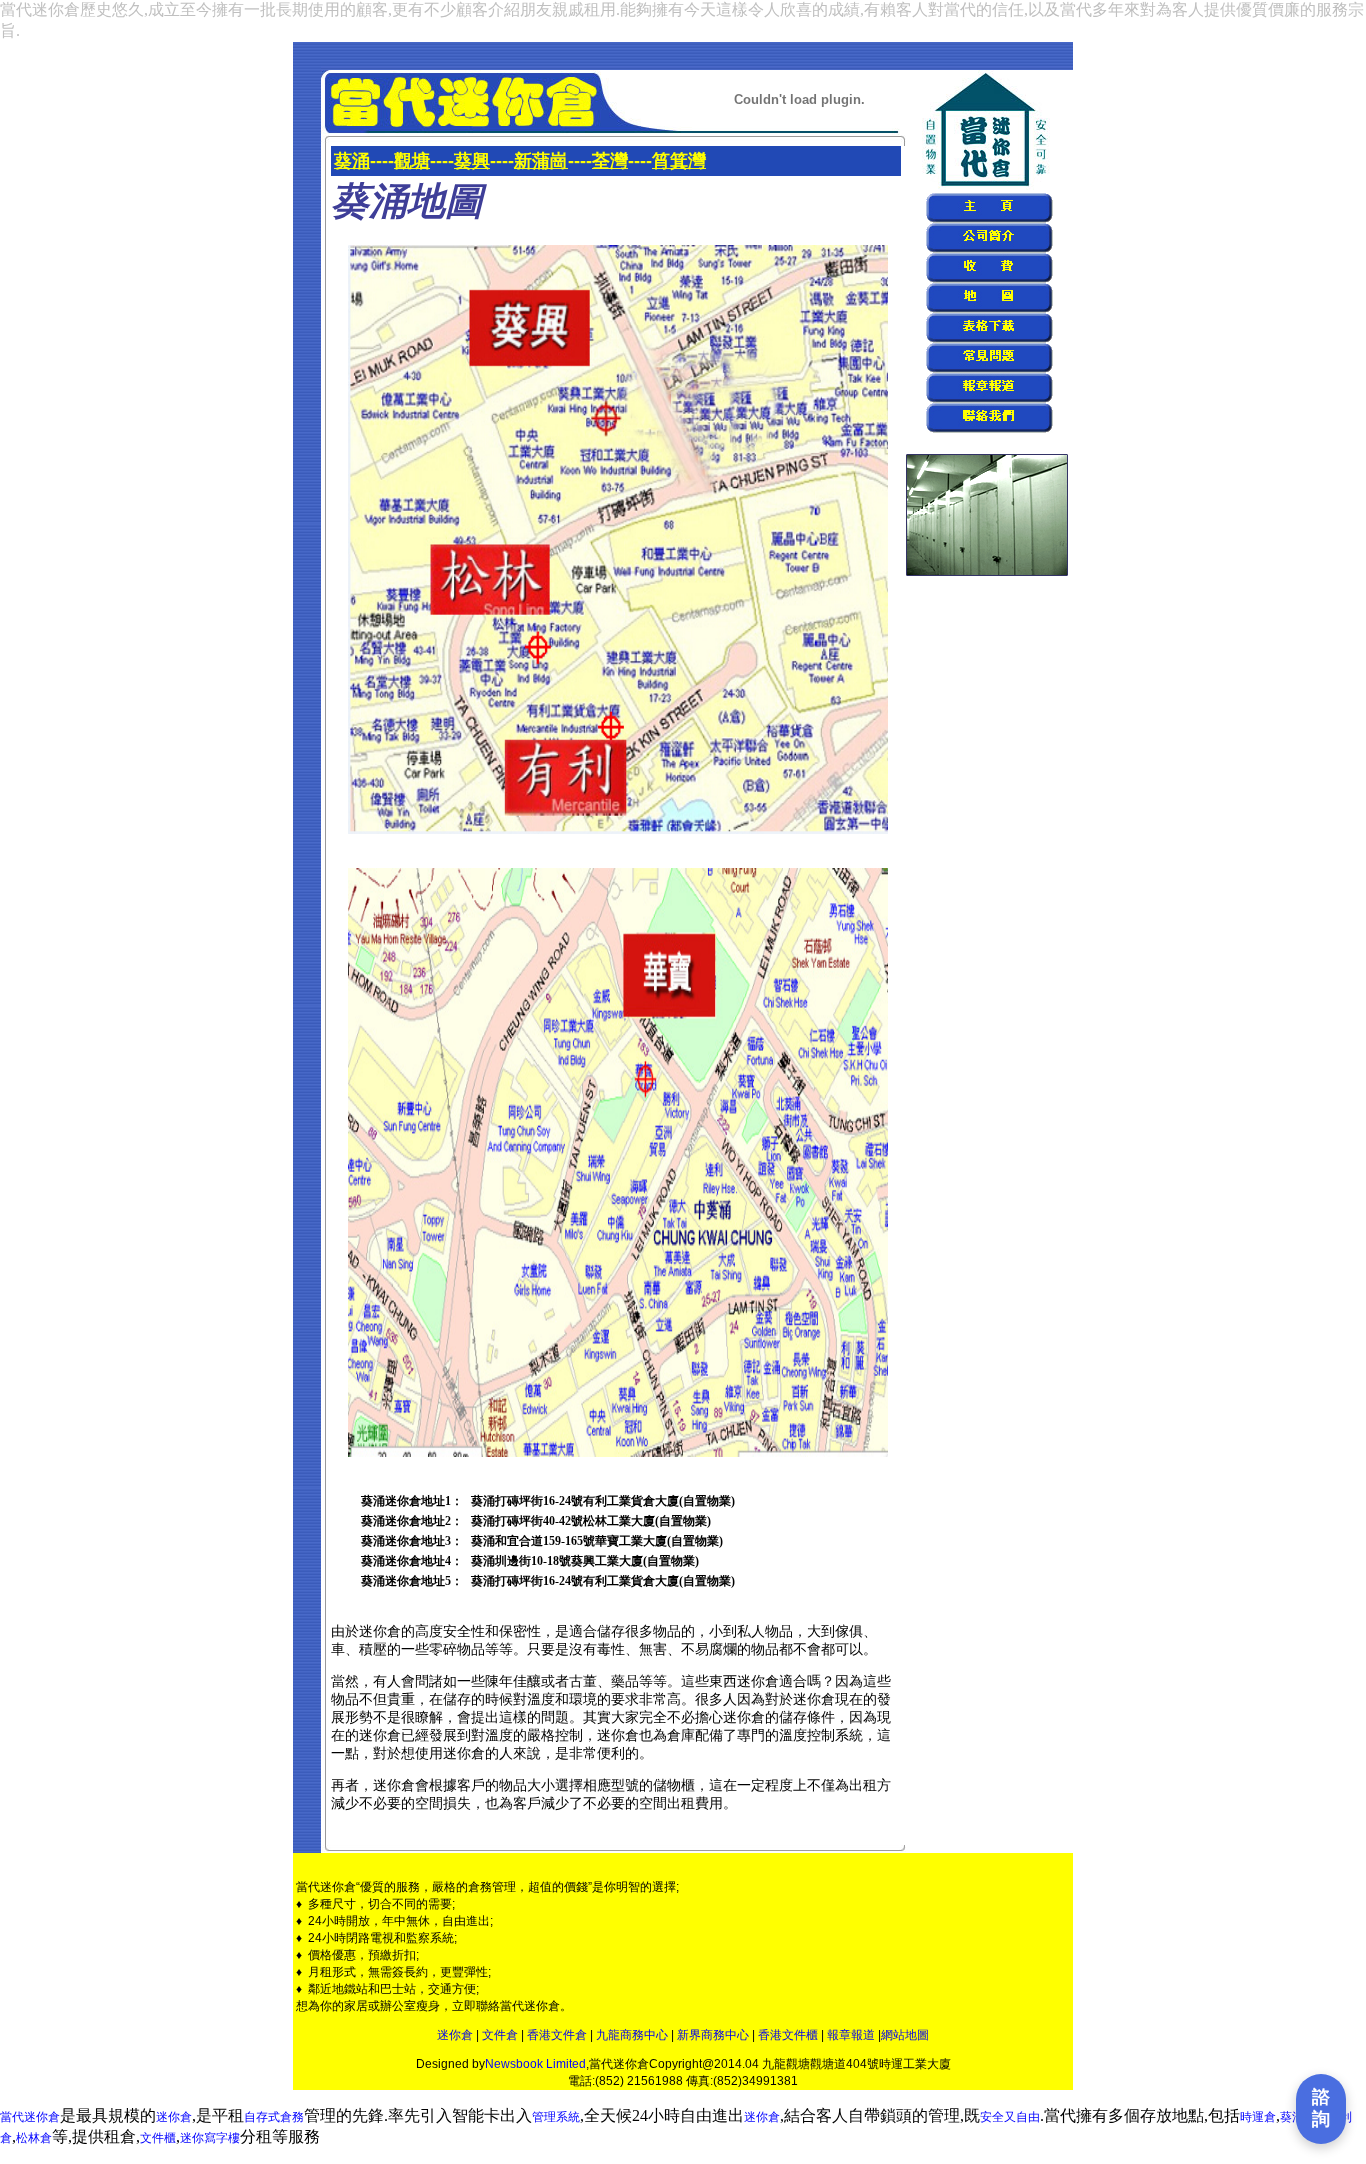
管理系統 (556, 2117)
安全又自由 (1010, 2117)
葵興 (472, 161)
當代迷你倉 (30, 2117)
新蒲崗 (541, 161)
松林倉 (34, 2138)
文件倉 (500, 2035)
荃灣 (610, 161)
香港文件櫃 (788, 2035)
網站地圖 (905, 2035)
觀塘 (412, 161)
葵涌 (352, 161)
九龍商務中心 (632, 2035)
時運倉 (1258, 2117)
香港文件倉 (557, 2035)
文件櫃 (158, 2138)
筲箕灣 (679, 161)
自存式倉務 (274, 2117)
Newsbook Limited (535, 2064)
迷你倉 (455, 2035)
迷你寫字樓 (210, 2138)
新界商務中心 (713, 2035)
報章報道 (851, 2035)
